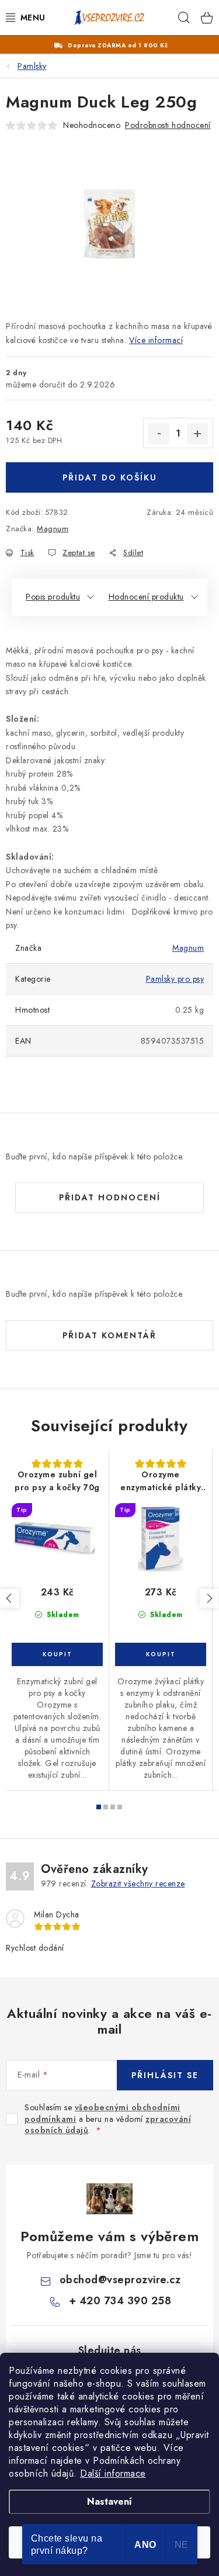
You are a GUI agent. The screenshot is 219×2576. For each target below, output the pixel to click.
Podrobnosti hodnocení (168, 125)
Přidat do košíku (110, 477)
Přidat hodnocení (110, 1197)
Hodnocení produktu (146, 597)
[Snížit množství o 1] (159, 434)
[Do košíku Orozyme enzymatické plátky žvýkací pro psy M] (161, 1654)
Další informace (113, 2473)
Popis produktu (53, 597)
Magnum (53, 529)
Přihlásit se (165, 2075)
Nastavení (109, 2501)
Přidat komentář (109, 1335)
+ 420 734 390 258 (120, 2301)
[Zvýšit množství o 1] (197, 434)
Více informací (156, 340)
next (209, 1598)
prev (9, 1598)
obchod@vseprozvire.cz (120, 2280)
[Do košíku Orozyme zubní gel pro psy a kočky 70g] (57, 1654)
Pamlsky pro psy (175, 979)
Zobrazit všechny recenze (138, 1883)
